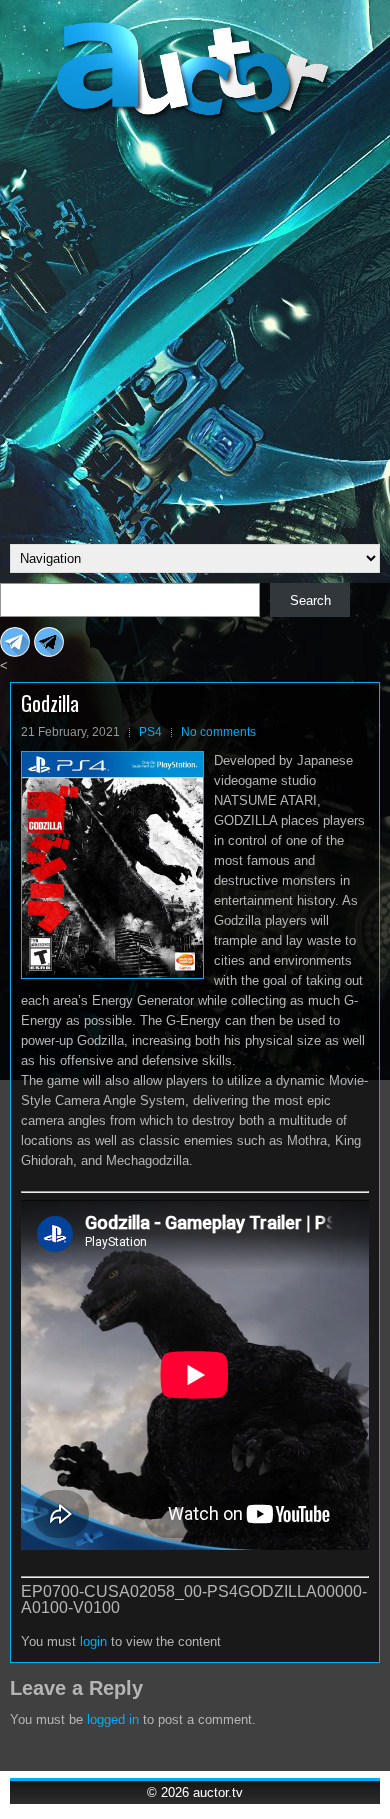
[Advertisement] (195, 329)
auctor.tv (218, 1792)
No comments (218, 732)
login (93, 1641)
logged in (113, 1719)
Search (310, 600)
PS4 (150, 732)
